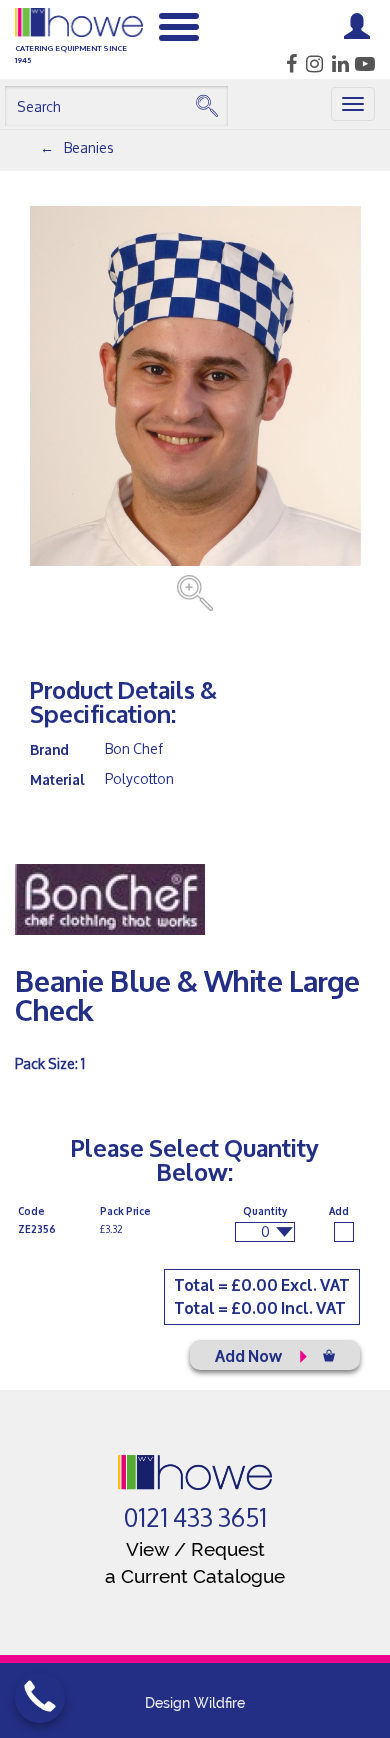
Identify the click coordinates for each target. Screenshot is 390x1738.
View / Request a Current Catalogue (195, 1562)
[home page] (195, 1472)
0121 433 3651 (195, 1518)
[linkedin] (337, 64)
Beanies (89, 147)
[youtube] (363, 64)
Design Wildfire (195, 1703)
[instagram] (311, 64)
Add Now (250, 1354)
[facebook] (285, 64)
